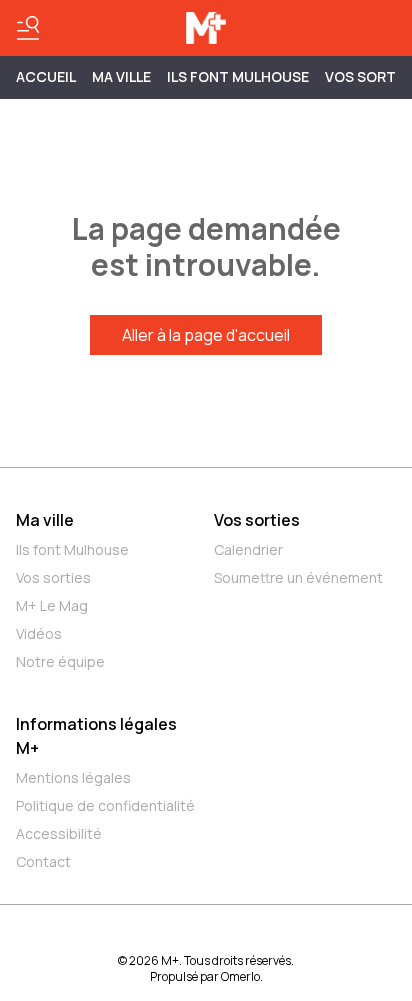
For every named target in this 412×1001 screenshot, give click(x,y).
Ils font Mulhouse (72, 549)
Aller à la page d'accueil (206, 335)
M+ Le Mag (52, 605)
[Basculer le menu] (28, 28)
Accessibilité (59, 833)
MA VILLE (121, 76)
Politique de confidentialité (105, 805)
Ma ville (45, 520)
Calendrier (248, 549)
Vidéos (39, 633)
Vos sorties (53, 577)
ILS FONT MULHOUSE (238, 76)
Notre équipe (60, 661)
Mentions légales (73, 777)
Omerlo (240, 976)
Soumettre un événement (298, 577)
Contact (43, 861)
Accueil (46, 76)
